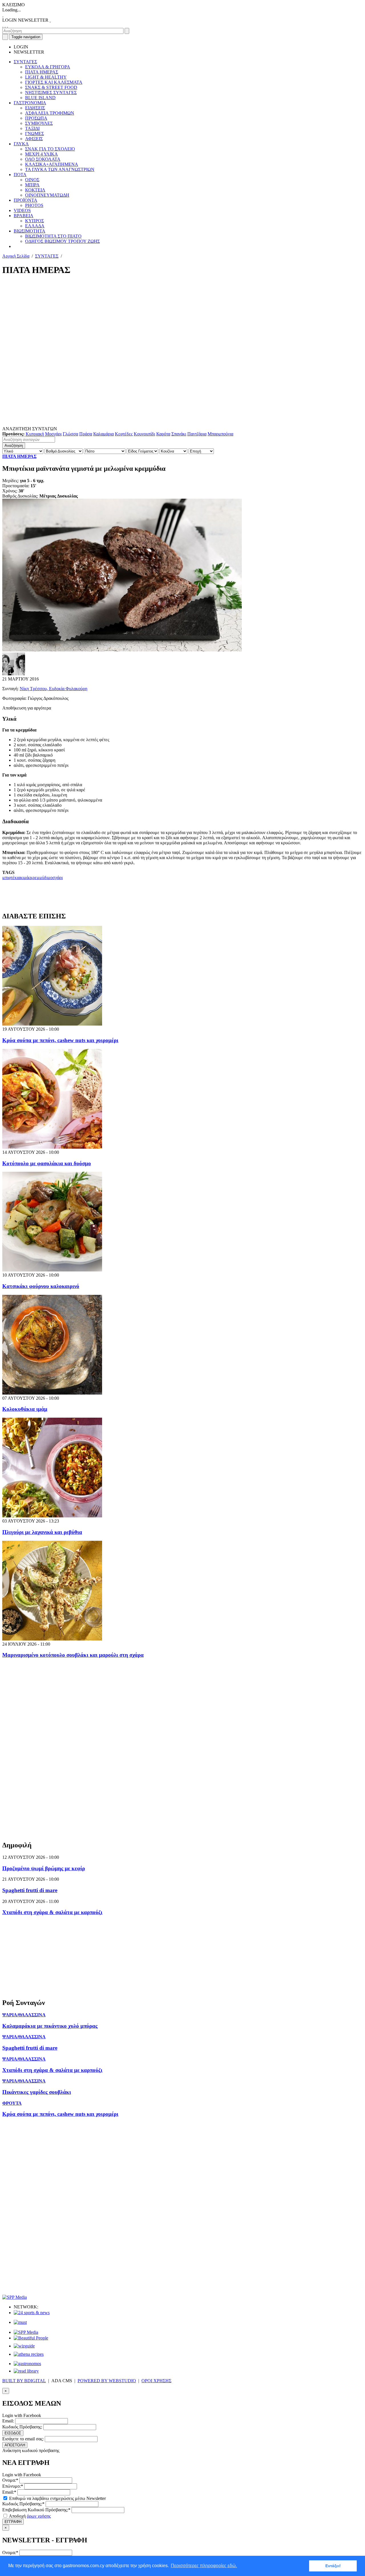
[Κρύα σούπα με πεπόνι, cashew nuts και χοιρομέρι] (52, 1024)
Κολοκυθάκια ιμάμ (25, 1409)
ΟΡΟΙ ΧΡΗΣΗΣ (156, 2381)
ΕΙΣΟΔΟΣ (13, 2433)
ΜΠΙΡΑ (32, 185)
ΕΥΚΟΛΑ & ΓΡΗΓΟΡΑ (48, 67)
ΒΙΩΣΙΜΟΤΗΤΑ (30, 231)
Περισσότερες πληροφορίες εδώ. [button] (204, 2566)
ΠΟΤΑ (20, 175)
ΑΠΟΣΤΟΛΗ (15, 2445)
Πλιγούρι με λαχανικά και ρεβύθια (42, 1532)
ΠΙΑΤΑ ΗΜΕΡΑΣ (42, 72)
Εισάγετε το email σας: (23, 2439)
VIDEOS (22, 210)
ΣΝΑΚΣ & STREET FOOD (51, 87)
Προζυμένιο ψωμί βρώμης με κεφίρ (44, 1868)
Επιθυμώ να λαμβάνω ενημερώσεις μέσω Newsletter (57, 2498)
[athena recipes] (29, 2354)
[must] (20, 2322)
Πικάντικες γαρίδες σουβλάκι (37, 2092)
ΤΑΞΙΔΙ (32, 128)
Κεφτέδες (124, 434)
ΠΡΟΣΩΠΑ (36, 118)
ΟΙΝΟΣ (32, 180)
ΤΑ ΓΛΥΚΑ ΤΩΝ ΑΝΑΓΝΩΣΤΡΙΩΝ (60, 169)
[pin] (7, 25)
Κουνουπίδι (144, 434)
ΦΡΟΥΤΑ (12, 2103)
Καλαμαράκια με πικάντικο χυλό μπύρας (50, 2026)
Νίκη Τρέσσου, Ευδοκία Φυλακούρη (53, 689)
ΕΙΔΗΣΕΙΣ (35, 108)
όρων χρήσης (39, 2516)
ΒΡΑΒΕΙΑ (24, 216)
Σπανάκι (179, 434)
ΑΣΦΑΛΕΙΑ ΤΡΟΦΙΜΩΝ (50, 113)
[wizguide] (24, 2346)
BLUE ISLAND (40, 98)
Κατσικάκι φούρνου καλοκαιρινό (41, 1286)
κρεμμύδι (39, 878)
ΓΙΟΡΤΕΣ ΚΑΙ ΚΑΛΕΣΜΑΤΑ (54, 82)
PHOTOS (34, 205)
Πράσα (86, 434)
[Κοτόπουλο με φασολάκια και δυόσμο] (52, 1147)
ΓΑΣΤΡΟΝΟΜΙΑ (30, 103)
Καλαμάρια (104, 434)
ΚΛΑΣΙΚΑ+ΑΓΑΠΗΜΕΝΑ (52, 164)
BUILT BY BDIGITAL (24, 2381)
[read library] (26, 2371)
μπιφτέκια (11, 878)
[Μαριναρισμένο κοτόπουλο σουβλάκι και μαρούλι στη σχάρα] (52, 1639)
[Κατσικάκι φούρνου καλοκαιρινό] (52, 1270)
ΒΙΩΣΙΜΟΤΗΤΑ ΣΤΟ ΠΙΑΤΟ (53, 236)
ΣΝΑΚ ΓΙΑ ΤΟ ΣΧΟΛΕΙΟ (50, 149)
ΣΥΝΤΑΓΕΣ (25, 62)
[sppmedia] (15, 2297)
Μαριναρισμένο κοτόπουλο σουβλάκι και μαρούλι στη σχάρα (73, 1655)
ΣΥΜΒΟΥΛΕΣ (39, 123)
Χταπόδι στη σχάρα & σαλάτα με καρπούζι (52, 1912)
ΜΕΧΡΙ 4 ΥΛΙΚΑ (41, 154)
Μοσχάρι (53, 434)
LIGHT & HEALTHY (46, 77)
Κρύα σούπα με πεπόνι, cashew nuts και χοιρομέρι (60, 1040)
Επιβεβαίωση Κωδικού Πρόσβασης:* (36, 2510)
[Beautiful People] (31, 2338)
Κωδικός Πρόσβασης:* (23, 2504)
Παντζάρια (197, 434)
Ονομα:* (10, 2480)
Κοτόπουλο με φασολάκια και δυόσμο (47, 1163)
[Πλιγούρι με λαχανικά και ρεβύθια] (52, 1516)
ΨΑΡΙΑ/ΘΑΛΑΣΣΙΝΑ (24, 2015)
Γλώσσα (70, 434)
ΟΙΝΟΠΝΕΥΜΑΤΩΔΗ (47, 195)
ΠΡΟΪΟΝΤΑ (26, 200)
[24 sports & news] (32, 2313)
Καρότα (163, 434)
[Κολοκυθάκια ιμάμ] (52, 1393)
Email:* (9, 2492)
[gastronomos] (27, 2364)
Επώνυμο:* (13, 2486)
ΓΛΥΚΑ (21, 144)
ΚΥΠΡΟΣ (35, 221)
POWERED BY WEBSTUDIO (107, 2381)
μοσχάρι (55, 878)
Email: (8, 2421)
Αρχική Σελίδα (16, 256)
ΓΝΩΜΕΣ (35, 134)
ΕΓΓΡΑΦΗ (13, 2522)
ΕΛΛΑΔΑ (35, 226)
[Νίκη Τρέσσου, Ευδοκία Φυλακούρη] (14, 674)
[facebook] (3, 25)
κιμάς (25, 878)
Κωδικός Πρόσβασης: (22, 2427)
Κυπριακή (35, 434)
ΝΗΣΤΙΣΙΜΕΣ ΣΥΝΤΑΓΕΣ (51, 92)
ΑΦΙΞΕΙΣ (34, 139)
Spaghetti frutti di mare (30, 1890)
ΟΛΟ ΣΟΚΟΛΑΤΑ (43, 159)
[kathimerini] (26, 2332)
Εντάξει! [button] (333, 2566)
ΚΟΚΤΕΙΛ (35, 190)
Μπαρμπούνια (220, 434)
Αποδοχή (29, 2516)
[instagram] (5, 25)
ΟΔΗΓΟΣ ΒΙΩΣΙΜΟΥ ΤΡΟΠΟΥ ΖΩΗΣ (62, 241)
